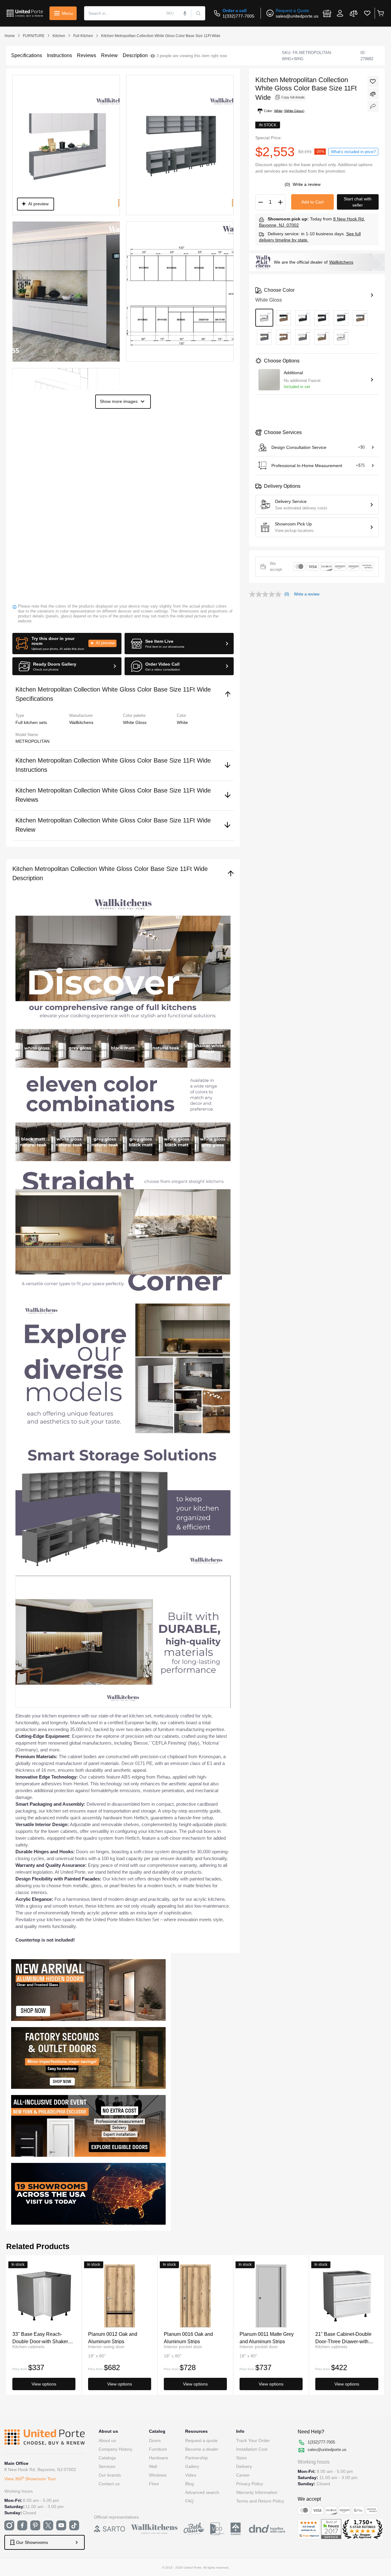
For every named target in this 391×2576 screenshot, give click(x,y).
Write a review (307, 184)
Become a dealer (202, 2449)
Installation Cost (252, 2449)
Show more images (119, 401)
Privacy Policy (250, 2484)
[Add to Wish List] (373, 82)
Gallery (192, 2466)
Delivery (244, 2466)
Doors (155, 2440)
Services (107, 2466)
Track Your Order (253, 2440)
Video (191, 2475)
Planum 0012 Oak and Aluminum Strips (113, 2338)
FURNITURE (34, 36)
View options (44, 2384)
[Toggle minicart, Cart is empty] (380, 13)
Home (10, 36)
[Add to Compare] (373, 94)
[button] (67, 644)
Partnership (196, 2458)
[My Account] (340, 13)
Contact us (109, 2484)
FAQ (189, 2501)
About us (107, 2440)
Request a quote (201, 2440)
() (288, 184)
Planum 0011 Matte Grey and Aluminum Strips (267, 2338)
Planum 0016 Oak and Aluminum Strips (188, 2338)
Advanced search (202, 2492)
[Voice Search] (185, 13)
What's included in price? (353, 152)
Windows (158, 2475)
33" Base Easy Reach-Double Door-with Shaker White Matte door (40, 2338)
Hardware (159, 2458)
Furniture (158, 2449)
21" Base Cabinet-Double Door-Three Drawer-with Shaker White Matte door (343, 2338)
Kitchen (59, 36)
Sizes (241, 2458)
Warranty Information (257, 2492)
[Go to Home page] (25, 13)
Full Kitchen (83, 36)
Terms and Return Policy (260, 2501)
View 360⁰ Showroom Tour (30, 2479)
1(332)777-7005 (238, 16)
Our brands (110, 2475)
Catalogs (107, 2458)
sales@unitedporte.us (297, 16)
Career (243, 2475)
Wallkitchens (341, 262)
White (182, 722)
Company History (115, 2449)
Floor (154, 2484)
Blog (189, 2484)
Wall (153, 2466)
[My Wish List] (367, 13)
